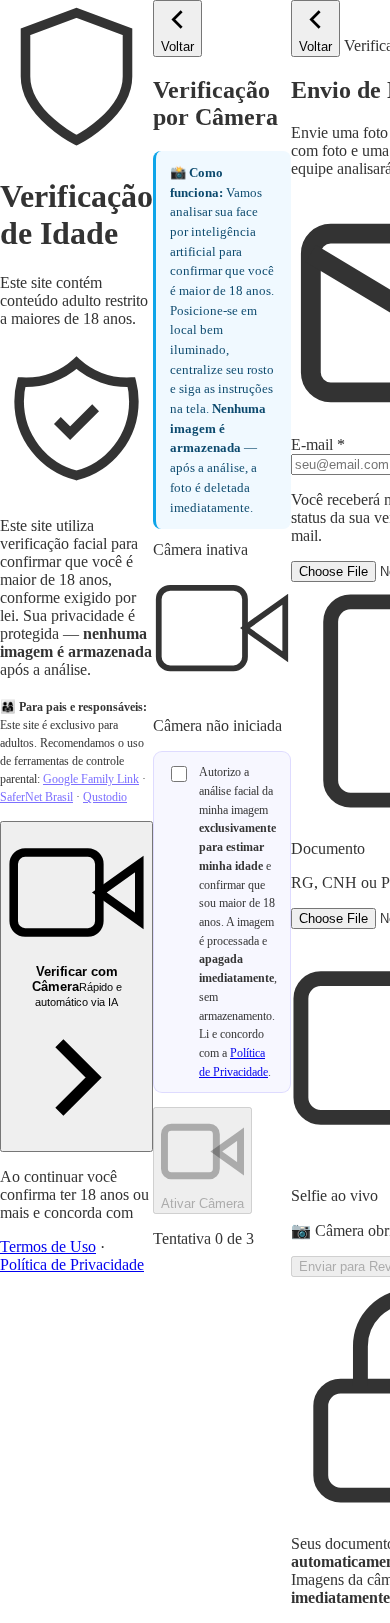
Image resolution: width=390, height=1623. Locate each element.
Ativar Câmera (202, 1203)
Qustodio (105, 797)
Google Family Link (91, 779)
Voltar (177, 46)
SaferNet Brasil (36, 797)
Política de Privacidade (72, 1264)
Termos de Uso (48, 1246)
